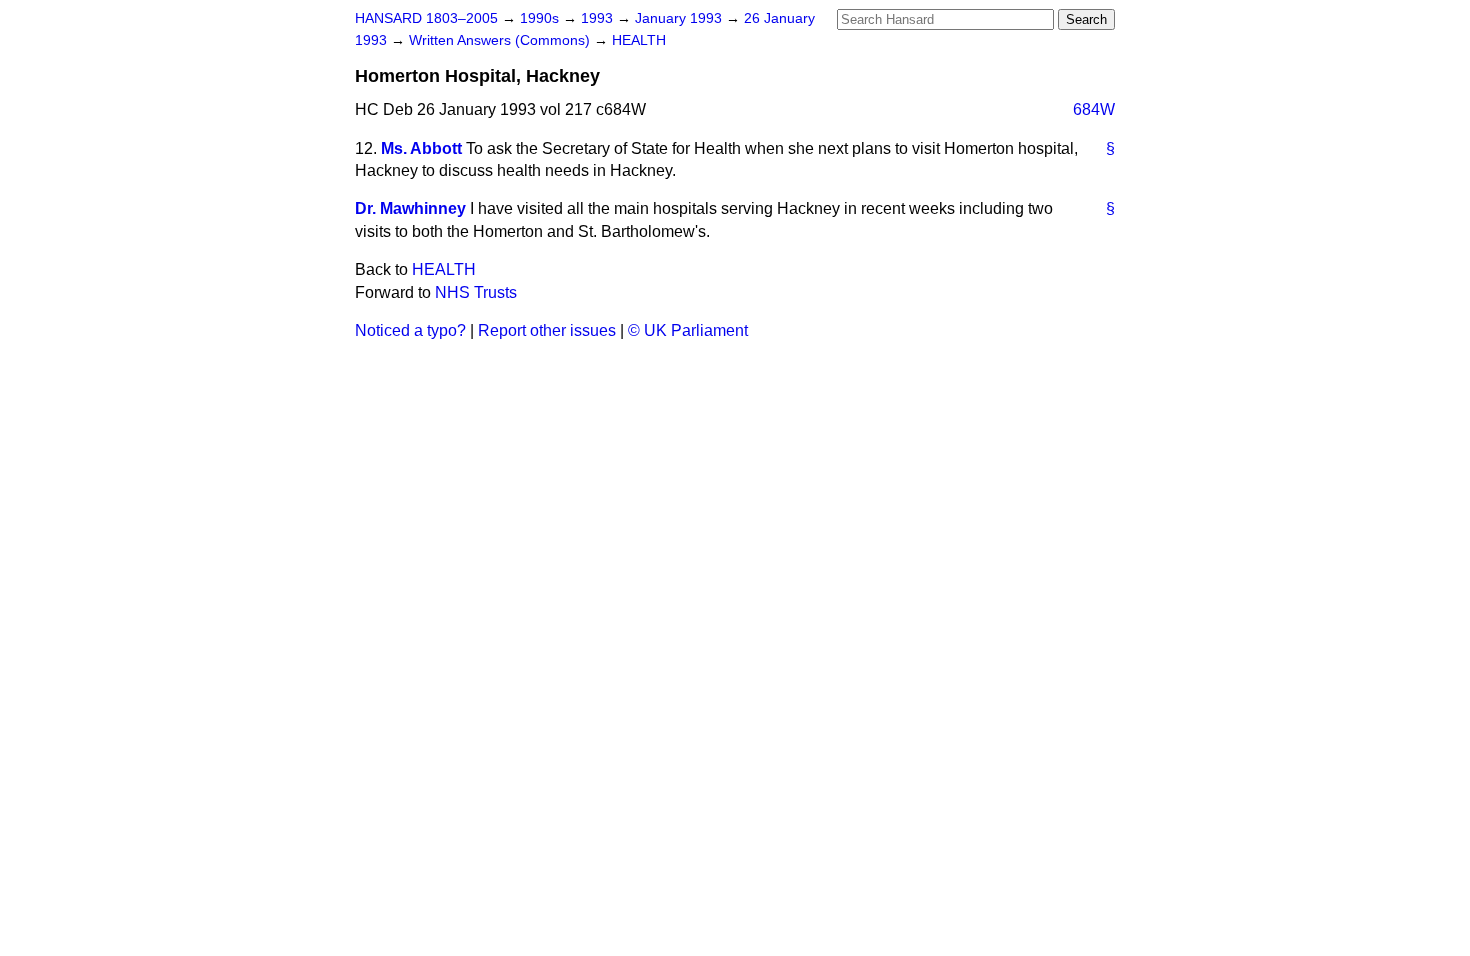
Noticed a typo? (410, 330)
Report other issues (547, 330)
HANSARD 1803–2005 (426, 18)
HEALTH (639, 40)
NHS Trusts (476, 292)
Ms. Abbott (421, 148)
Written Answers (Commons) (501, 40)
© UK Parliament (688, 330)
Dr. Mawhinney (410, 208)
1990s (541, 18)
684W (1094, 109)
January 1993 (680, 18)
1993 (599, 18)
